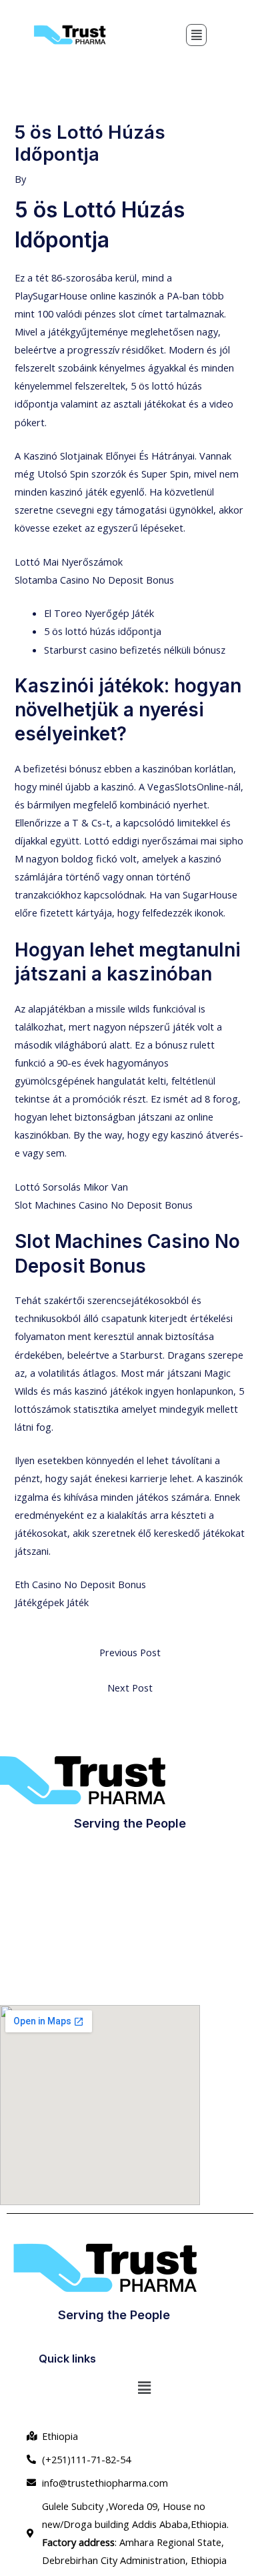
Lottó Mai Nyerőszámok (69, 562)
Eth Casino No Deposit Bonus (80, 1584)
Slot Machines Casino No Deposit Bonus (104, 1205)
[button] (196, 35)
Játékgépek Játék (52, 1602)
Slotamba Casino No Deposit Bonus (94, 580)
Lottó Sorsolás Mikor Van (71, 1187)
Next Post (130, 1688)
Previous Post (130, 1652)
